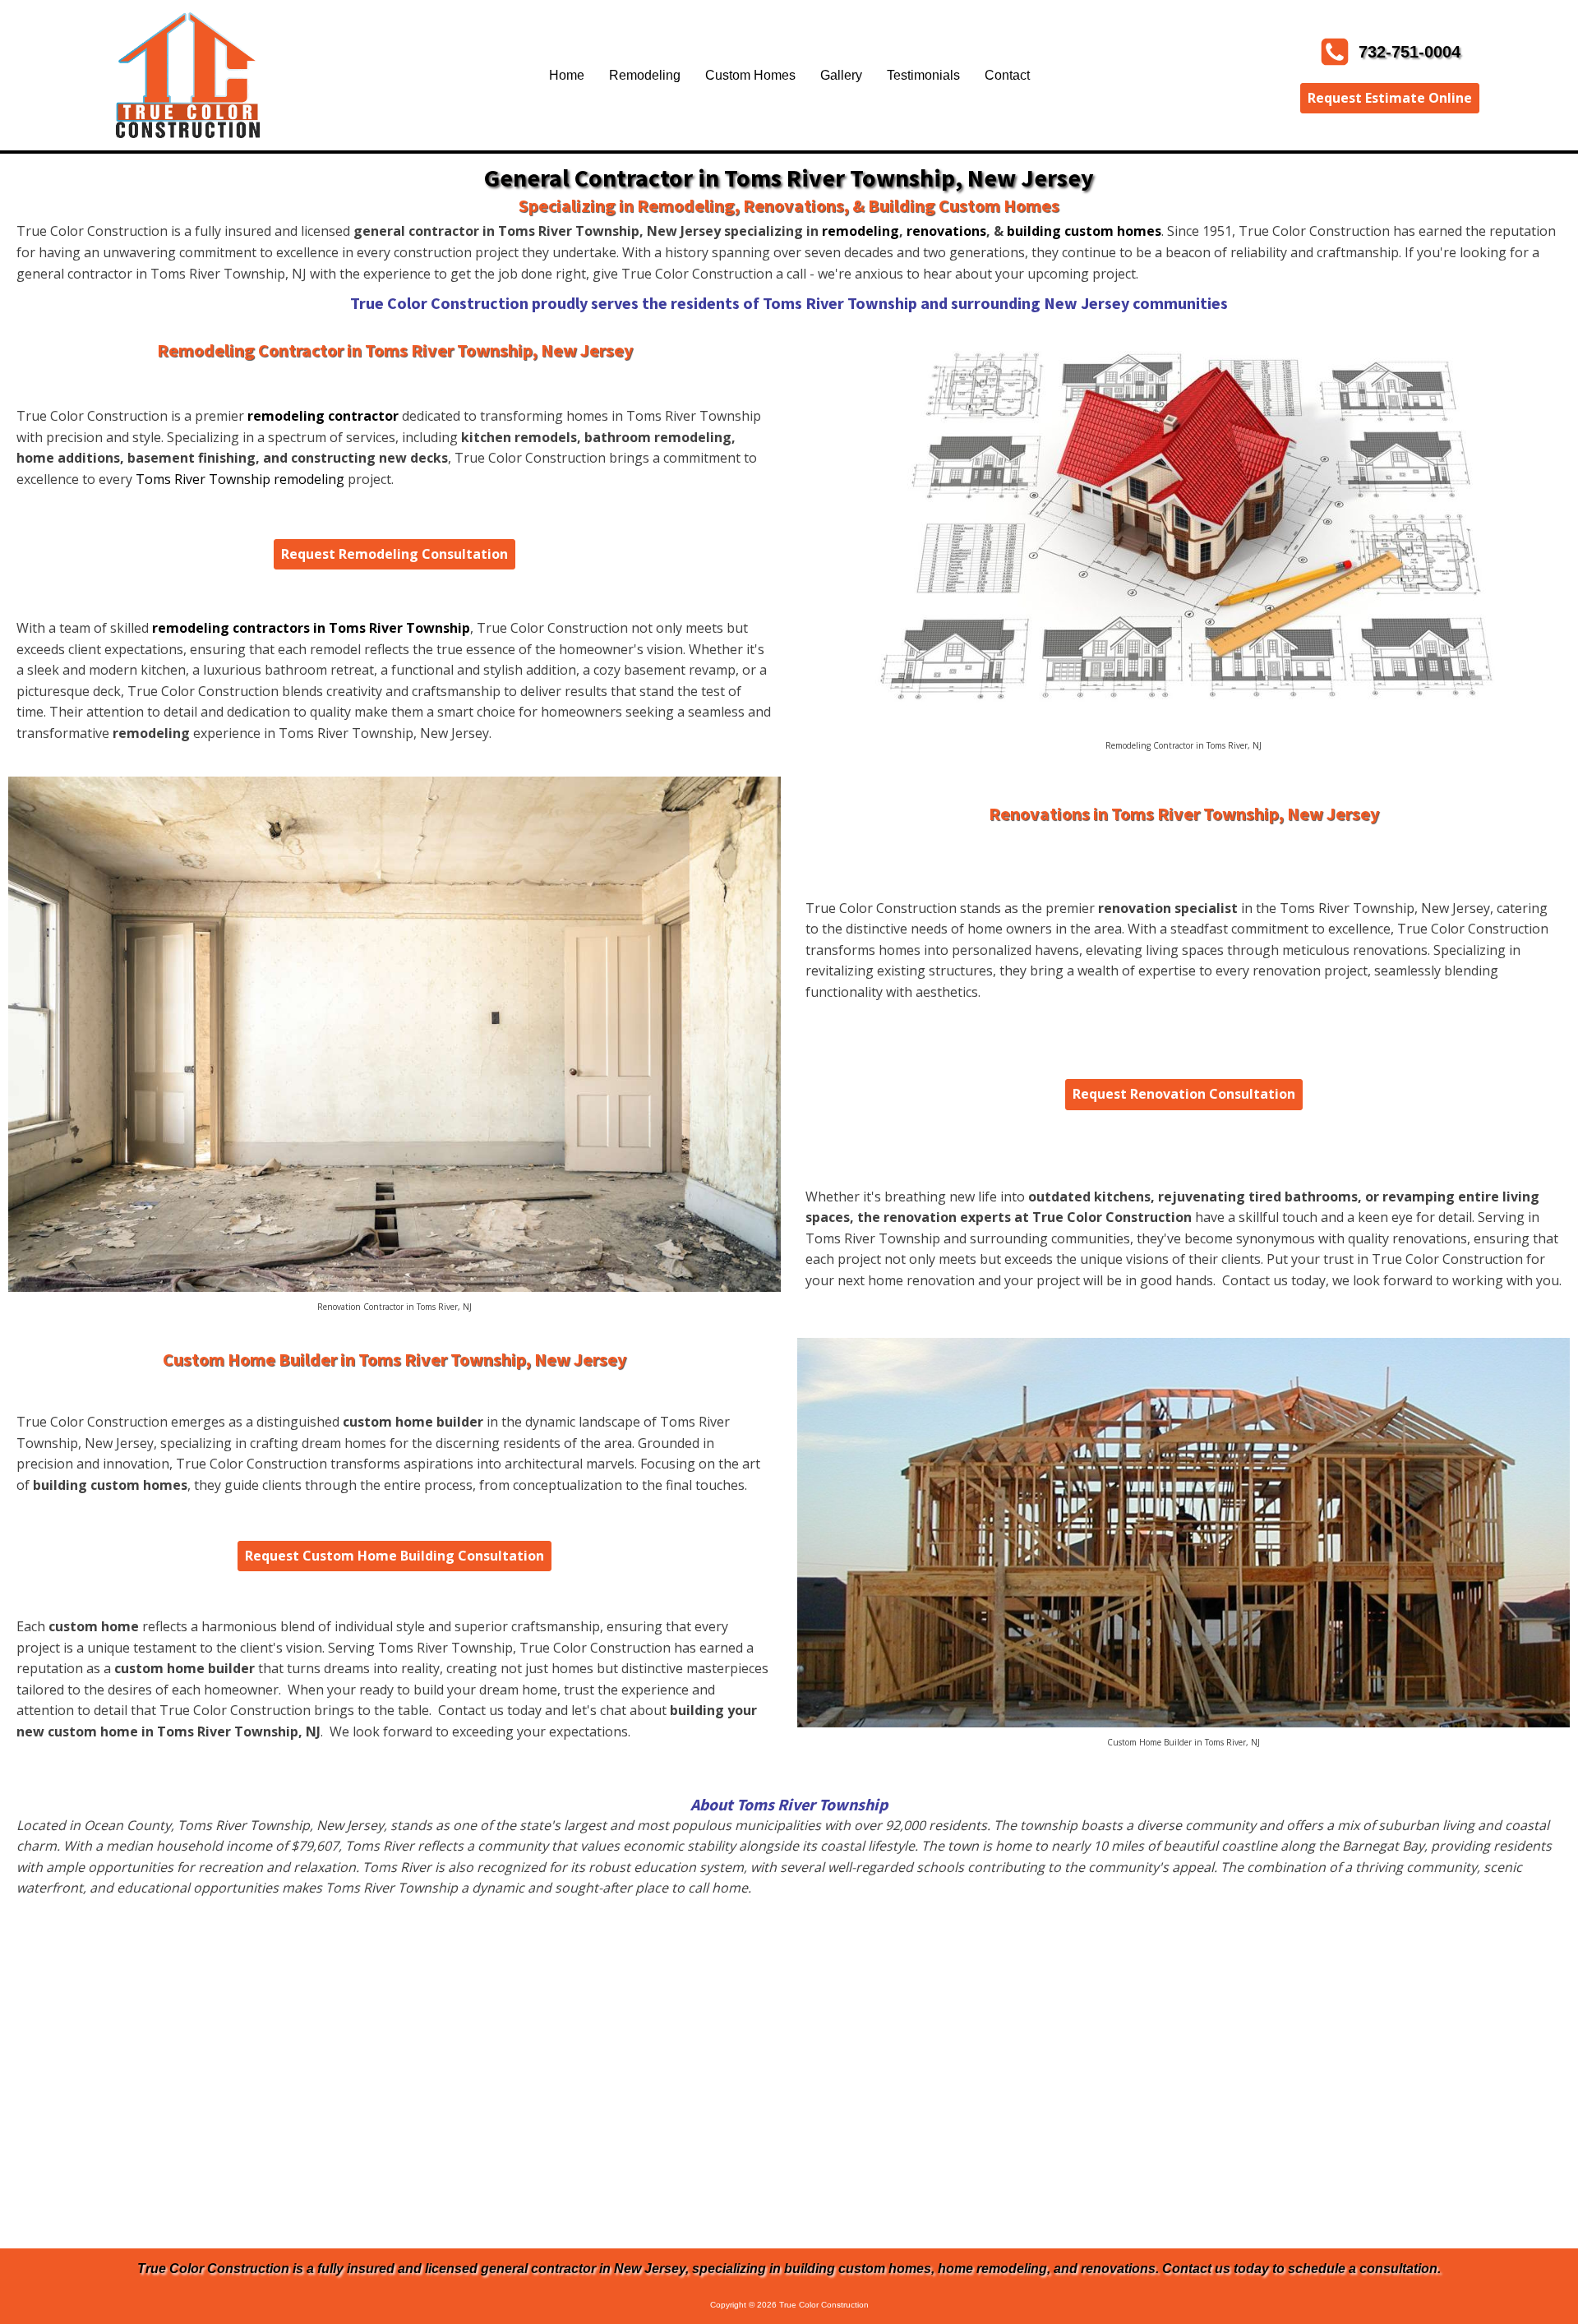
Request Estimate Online (1390, 98)
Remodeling (645, 75)
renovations (946, 231)
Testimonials (923, 75)
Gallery (841, 75)
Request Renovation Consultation (1184, 1094)
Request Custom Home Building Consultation (394, 1556)
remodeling (861, 231)
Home (567, 75)
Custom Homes (750, 75)
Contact (1007, 75)
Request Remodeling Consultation (394, 554)
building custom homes (1084, 231)
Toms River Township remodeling (240, 479)
